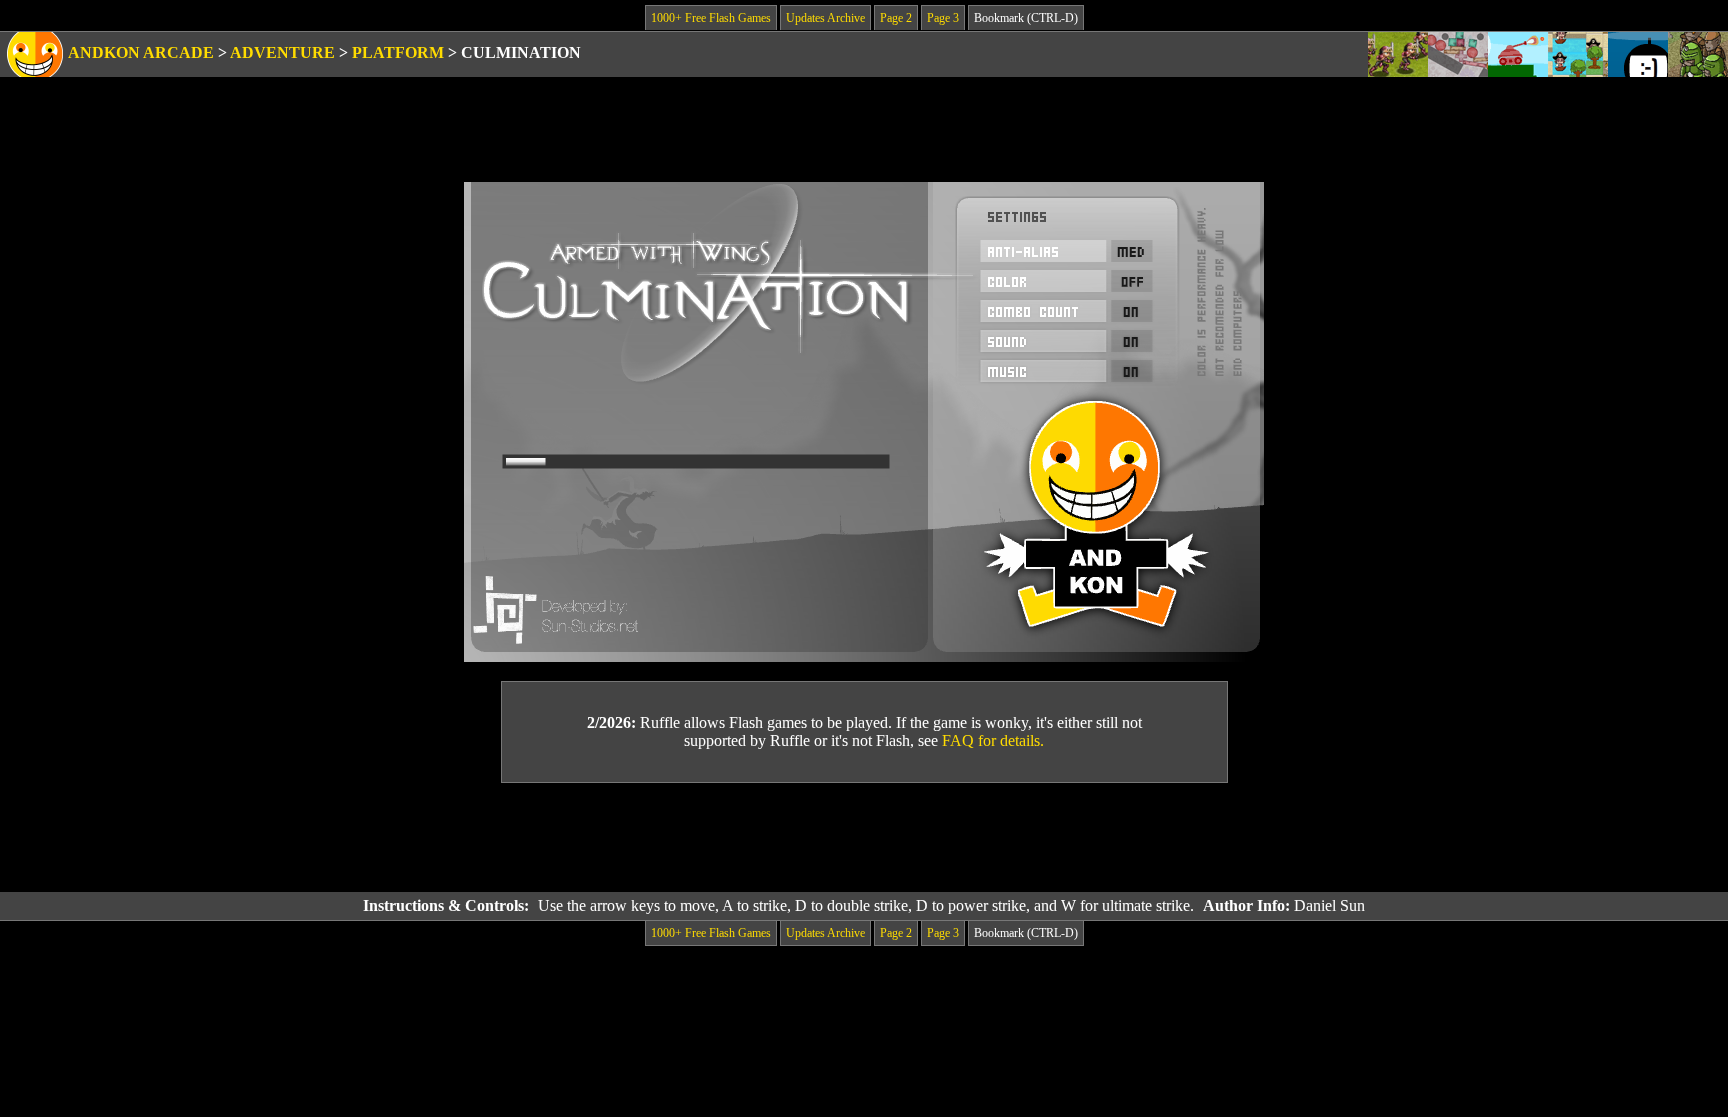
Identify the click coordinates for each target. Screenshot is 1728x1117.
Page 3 (943, 18)
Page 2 (896, 18)
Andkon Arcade (141, 52)
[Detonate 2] (1638, 54)
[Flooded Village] (1578, 54)
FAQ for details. (993, 740)
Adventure (282, 52)
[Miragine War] (1398, 54)
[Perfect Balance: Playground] (1458, 54)
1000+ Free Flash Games (711, 18)
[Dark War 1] (1698, 54)
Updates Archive (825, 18)
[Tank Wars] (1518, 54)
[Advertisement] (864, 838)
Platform (398, 52)
